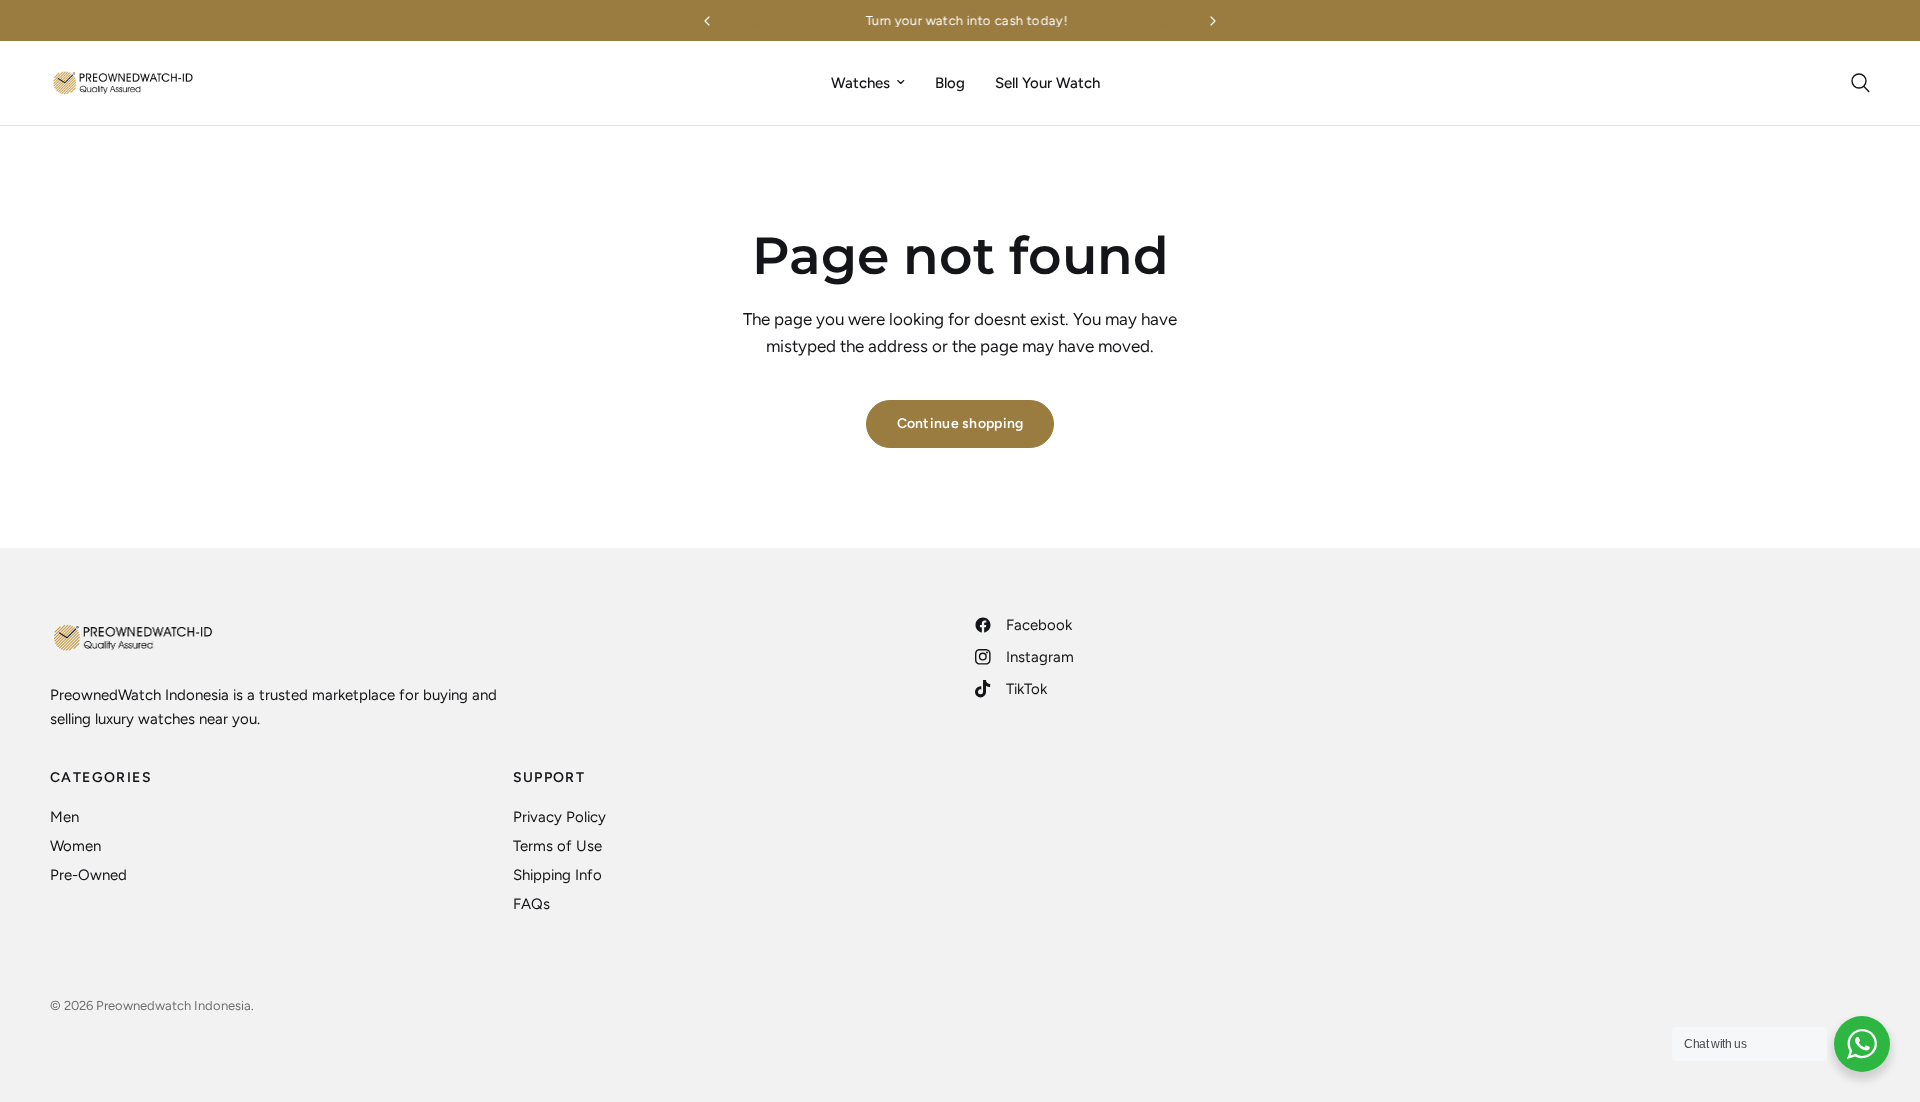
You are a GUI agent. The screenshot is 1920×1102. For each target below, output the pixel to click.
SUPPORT (549, 778)
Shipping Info (557, 875)
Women (75, 846)
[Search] (1855, 83)
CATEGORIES (101, 778)
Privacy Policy (559, 817)
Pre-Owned (88, 875)
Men (64, 817)
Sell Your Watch (1047, 83)
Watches (860, 83)
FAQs (531, 904)
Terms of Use (557, 846)
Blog (950, 83)
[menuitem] (868, 83)
